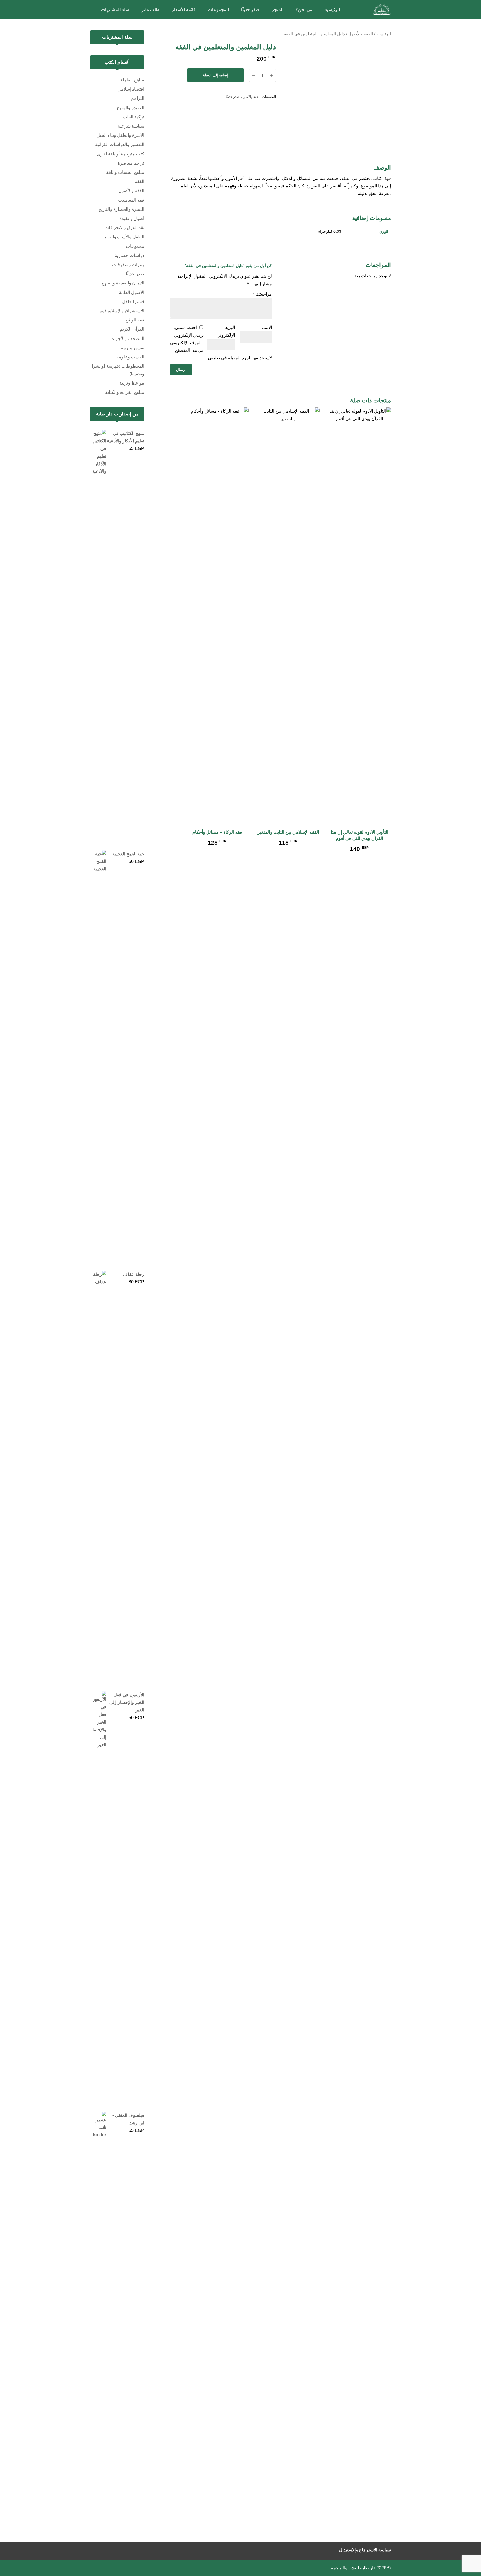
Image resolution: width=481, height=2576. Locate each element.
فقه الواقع (135, 320)
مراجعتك (262, 294)
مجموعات (135, 246)
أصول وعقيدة (132, 218)
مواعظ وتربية (132, 383)
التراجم (138, 98)
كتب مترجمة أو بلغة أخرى (121, 154)
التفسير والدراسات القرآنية (120, 144)
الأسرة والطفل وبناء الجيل (120, 135)
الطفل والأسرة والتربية (123, 237)
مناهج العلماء (132, 80)
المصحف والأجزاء (128, 339)
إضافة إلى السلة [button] (359, 859)
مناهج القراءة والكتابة (125, 392)
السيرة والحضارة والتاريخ (121, 209)
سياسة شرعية (131, 126)
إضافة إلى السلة (215, 75)
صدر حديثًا (233, 97)
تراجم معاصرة (131, 163)
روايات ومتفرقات (128, 265)
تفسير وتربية (133, 348)
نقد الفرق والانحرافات (124, 228)
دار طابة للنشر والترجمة (353, 2568)
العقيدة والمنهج (131, 108)
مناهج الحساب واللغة (125, 172)
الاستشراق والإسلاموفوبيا (121, 311)
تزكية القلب (133, 117)
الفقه (139, 181)
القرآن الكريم (132, 329)
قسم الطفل (133, 302)
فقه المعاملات (131, 200)
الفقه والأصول (361, 34)
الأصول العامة (132, 292)
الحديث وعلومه (130, 357)
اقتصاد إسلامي (131, 89)
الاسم (267, 327)
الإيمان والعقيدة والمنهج (123, 283)
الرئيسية (384, 34)
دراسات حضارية (129, 255)
